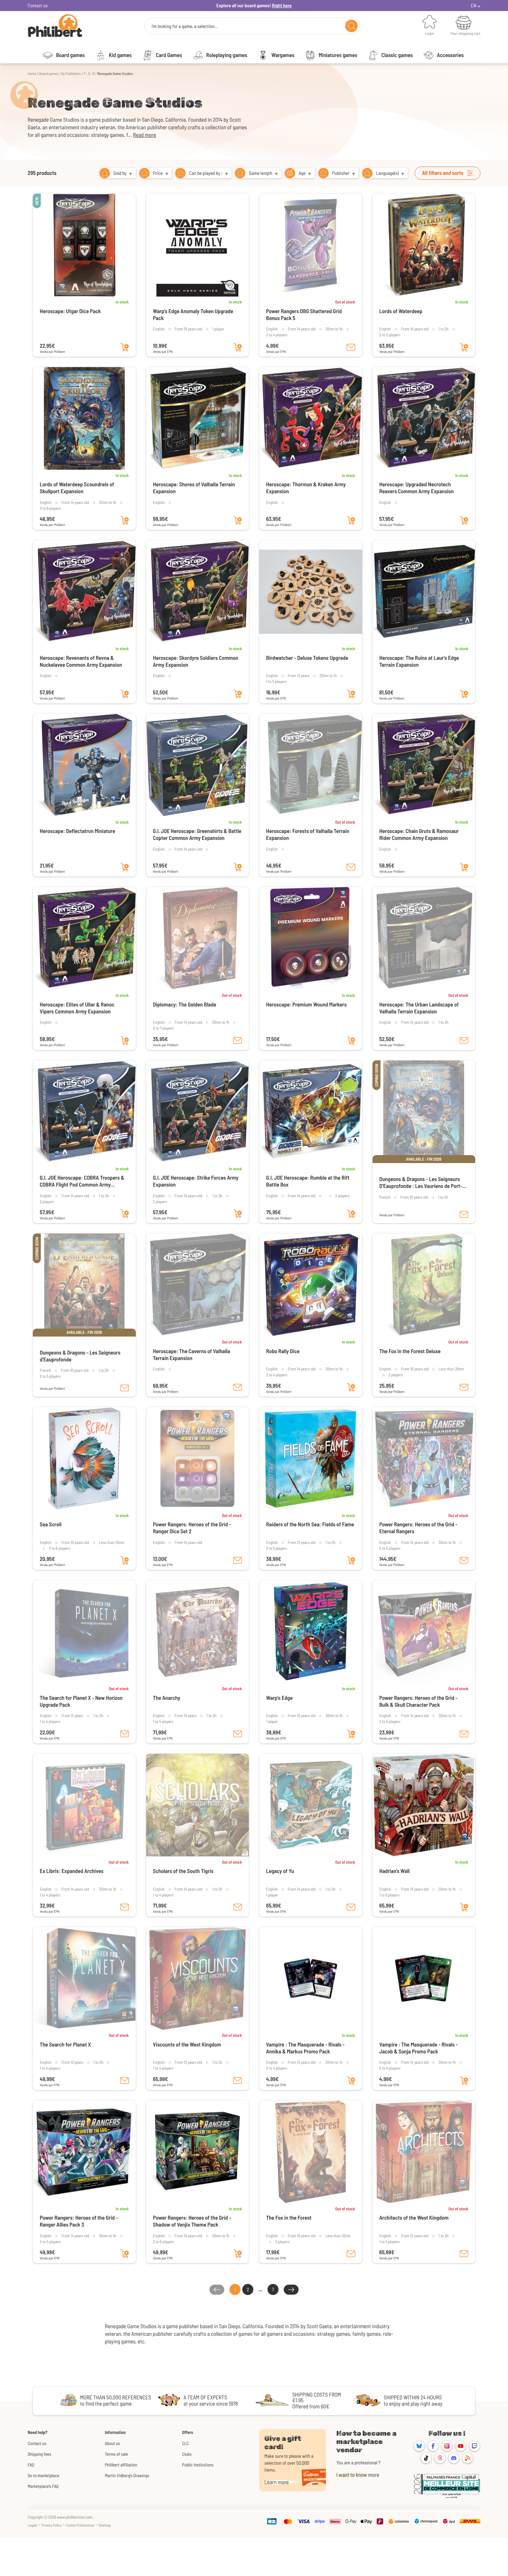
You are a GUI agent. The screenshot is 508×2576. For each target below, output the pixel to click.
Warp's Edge (279, 1698)
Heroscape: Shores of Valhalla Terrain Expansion (194, 488)
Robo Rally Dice (283, 1351)
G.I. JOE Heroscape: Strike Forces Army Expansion (196, 1181)
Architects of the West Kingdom (414, 2218)
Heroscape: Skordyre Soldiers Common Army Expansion (196, 661)
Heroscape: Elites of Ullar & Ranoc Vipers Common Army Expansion (77, 1008)
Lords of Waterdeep (401, 311)
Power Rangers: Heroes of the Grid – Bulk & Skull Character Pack (419, 1701)
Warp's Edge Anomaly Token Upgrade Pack (193, 315)
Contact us (38, 5)
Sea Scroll (51, 1524)
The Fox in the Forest (289, 2218)
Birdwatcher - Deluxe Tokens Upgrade (307, 658)
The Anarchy (167, 1698)
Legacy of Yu (280, 1871)
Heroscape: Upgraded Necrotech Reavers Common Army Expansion (417, 488)
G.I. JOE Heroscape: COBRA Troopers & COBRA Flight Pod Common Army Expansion (82, 1181)
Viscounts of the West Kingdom (187, 2045)
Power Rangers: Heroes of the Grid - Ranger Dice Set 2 (192, 1528)
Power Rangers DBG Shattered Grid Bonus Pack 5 (304, 315)
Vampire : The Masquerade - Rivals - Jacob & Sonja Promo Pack (419, 2048)
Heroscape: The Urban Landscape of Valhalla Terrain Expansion (419, 1008)
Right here (282, 5)
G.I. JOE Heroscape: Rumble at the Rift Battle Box (308, 1181)
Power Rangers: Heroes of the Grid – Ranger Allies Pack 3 (79, 2221)
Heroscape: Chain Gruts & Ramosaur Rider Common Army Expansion (419, 835)
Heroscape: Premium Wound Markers (306, 1005)
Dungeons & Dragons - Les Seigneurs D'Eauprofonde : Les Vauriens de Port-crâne (421, 1183)
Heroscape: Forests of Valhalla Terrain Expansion (308, 835)
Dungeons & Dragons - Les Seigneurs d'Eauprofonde (80, 1356)
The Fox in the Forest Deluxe (410, 1351)
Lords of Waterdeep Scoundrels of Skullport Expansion (77, 488)
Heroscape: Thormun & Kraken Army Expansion (306, 488)
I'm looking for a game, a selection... (185, 26)
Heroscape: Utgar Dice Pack (70, 311)
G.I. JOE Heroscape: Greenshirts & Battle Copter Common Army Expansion (197, 835)
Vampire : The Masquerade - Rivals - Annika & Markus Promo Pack (305, 2048)
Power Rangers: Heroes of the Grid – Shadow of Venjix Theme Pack (192, 2221)
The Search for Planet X (65, 2045)
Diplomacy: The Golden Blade (185, 1005)
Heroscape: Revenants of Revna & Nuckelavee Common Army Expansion (81, 661)
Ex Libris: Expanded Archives (72, 1871)
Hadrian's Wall (395, 1871)
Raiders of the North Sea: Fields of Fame (310, 1524)
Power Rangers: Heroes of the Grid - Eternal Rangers (418, 1528)
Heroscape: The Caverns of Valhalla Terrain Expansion (192, 1355)
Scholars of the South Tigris (183, 1871)
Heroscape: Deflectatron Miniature (77, 831)
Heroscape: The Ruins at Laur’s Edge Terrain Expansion (419, 661)
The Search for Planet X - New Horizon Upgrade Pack (81, 1701)
